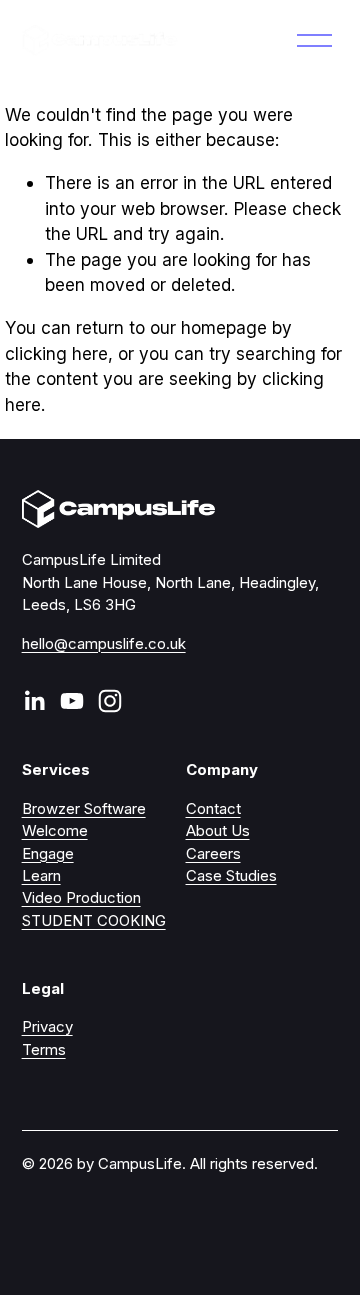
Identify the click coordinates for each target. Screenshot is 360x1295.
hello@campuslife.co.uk (104, 644)
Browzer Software (84, 809)
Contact (213, 809)
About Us (218, 831)
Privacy (47, 1027)
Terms (44, 1050)
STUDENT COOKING (94, 921)
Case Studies (231, 876)
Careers (213, 854)
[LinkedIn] (34, 701)
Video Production (81, 898)
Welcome (55, 831)
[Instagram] (110, 701)
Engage (48, 854)
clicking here (56, 353)
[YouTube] (72, 701)
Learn (41, 876)
